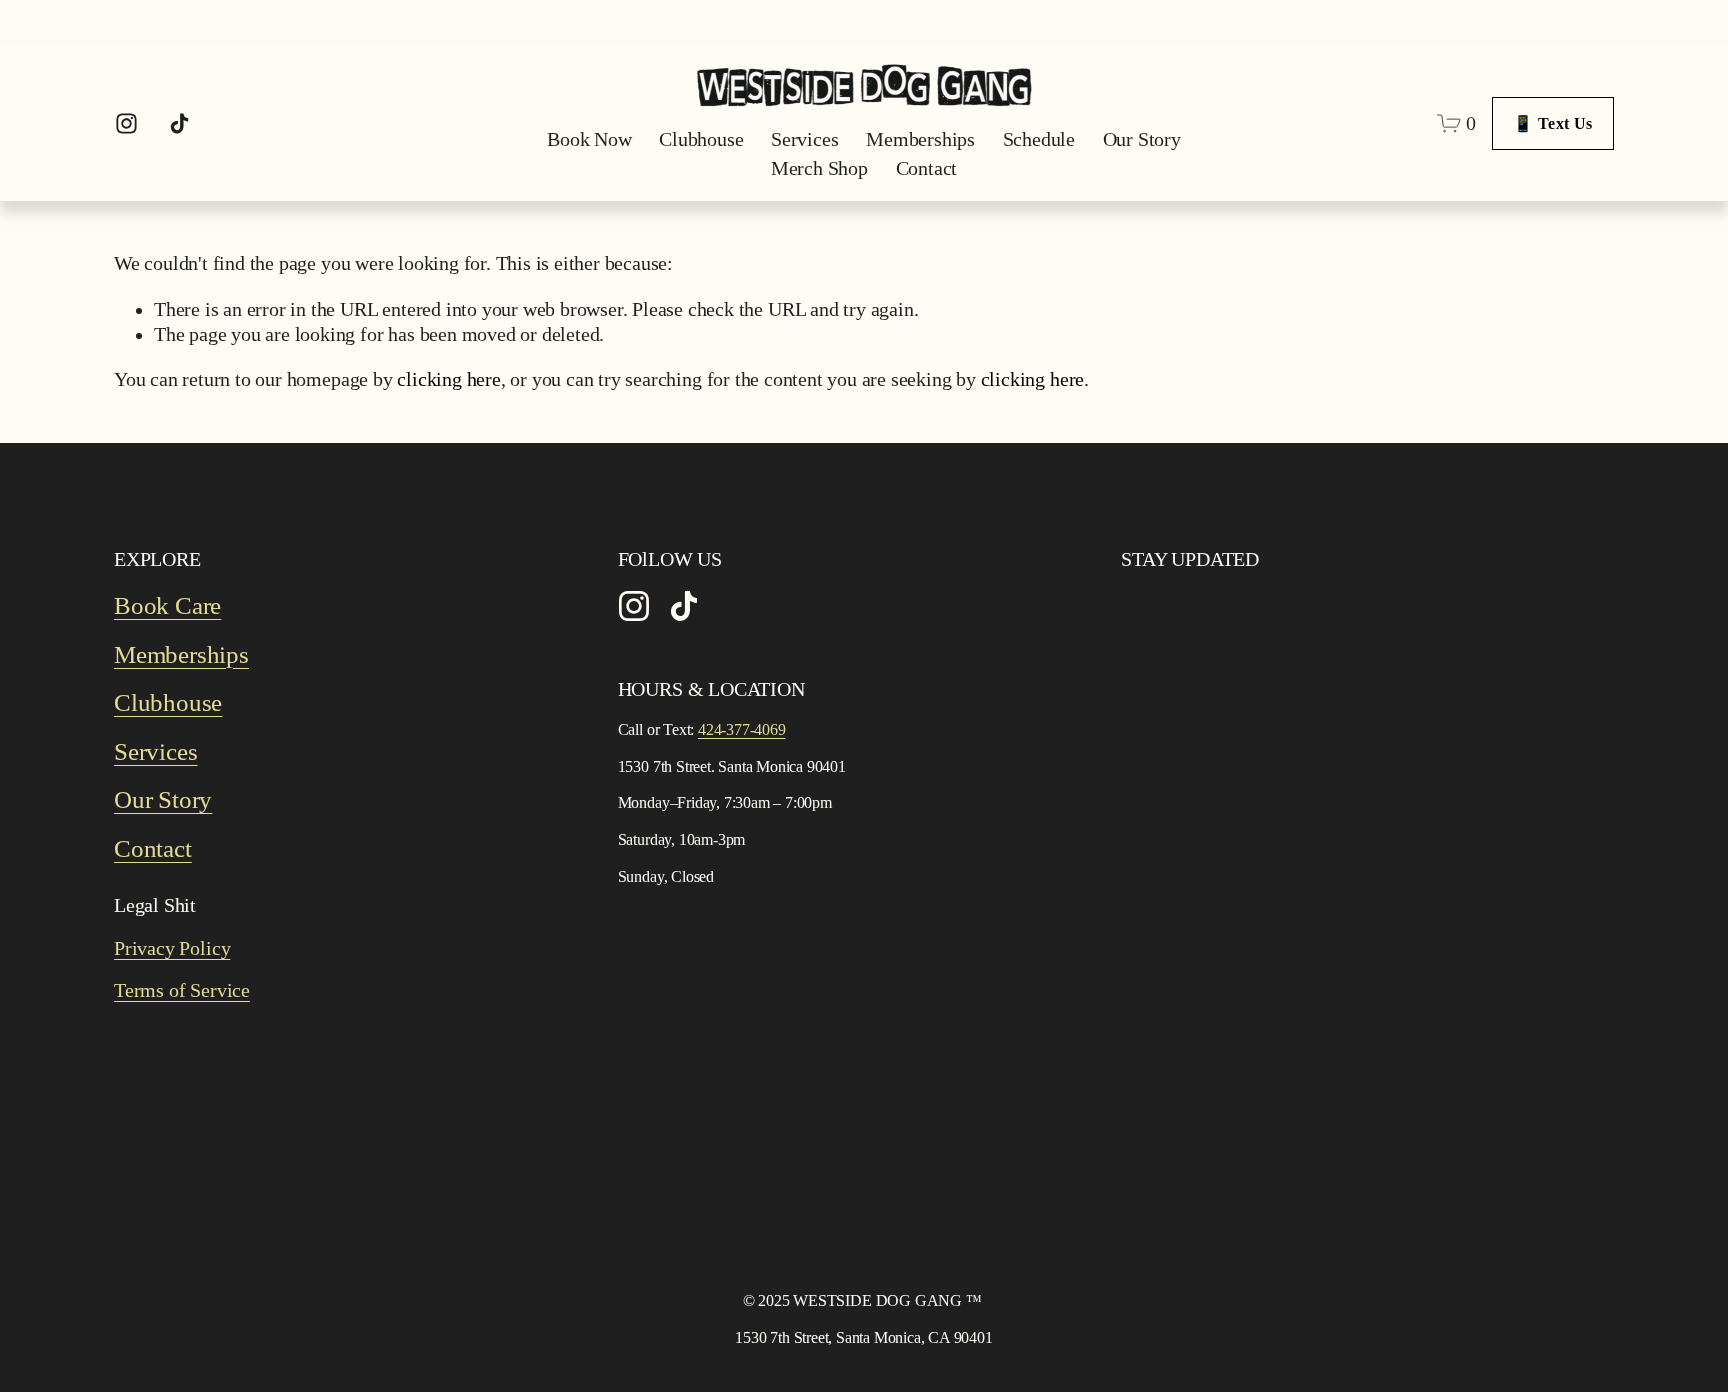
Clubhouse (701, 139)
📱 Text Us (1552, 123)
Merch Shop (819, 168)
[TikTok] (179, 123)
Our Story (1142, 139)
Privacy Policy (172, 948)
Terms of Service (182, 990)
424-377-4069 (742, 729)
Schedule (1039, 139)
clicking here (448, 379)
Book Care (167, 605)
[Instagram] (126, 123)
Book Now (589, 139)
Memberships (920, 139)
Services (804, 139)
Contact (927, 168)
